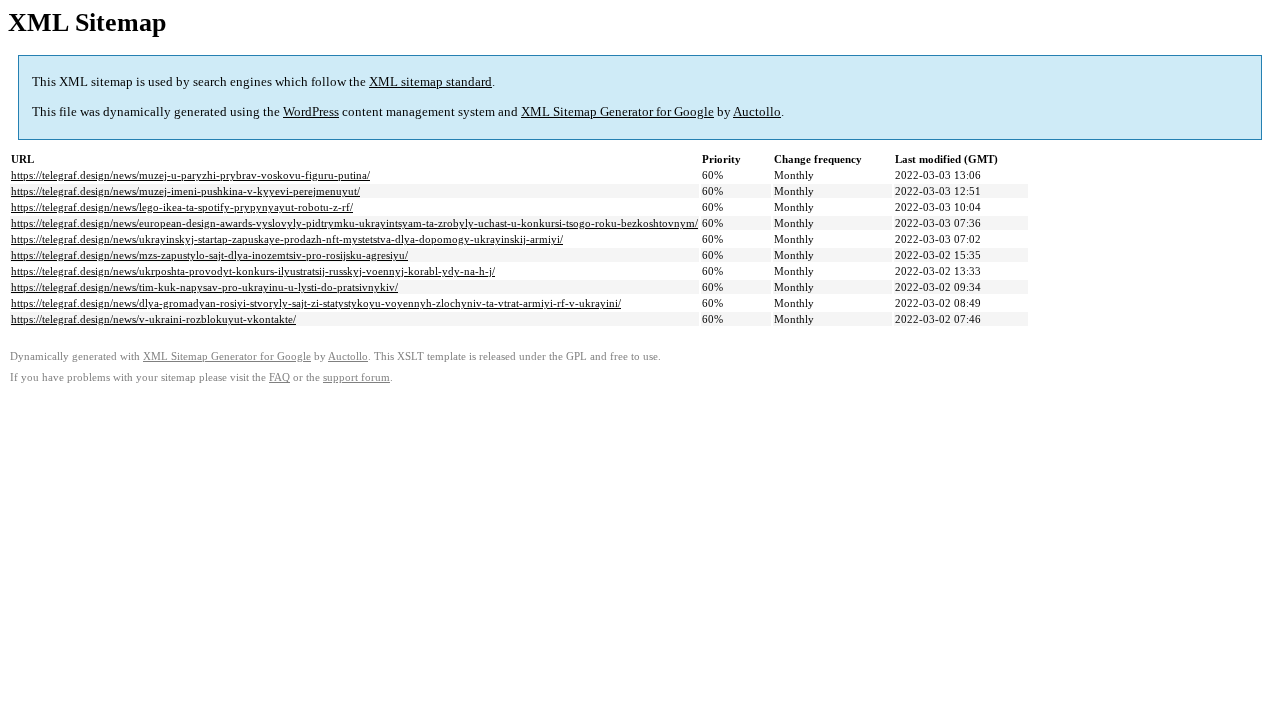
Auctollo (757, 111)
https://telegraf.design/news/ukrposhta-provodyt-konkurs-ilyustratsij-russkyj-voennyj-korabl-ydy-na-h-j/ (253, 271)
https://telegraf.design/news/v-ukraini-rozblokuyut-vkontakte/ (153, 319)
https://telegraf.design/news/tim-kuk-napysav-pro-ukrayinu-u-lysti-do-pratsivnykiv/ (204, 287)
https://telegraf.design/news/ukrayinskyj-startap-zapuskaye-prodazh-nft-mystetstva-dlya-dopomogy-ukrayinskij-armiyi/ (287, 239)
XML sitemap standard (430, 81)
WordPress (311, 111)
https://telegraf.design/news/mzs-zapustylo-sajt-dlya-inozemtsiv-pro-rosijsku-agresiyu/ (209, 255)
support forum (356, 377)
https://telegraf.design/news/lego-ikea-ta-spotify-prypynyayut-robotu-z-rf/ (182, 207)
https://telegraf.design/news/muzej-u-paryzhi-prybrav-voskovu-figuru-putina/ (190, 175)
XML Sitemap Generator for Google (617, 111)
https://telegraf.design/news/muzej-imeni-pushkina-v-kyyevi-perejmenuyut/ (185, 191)
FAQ (279, 377)
